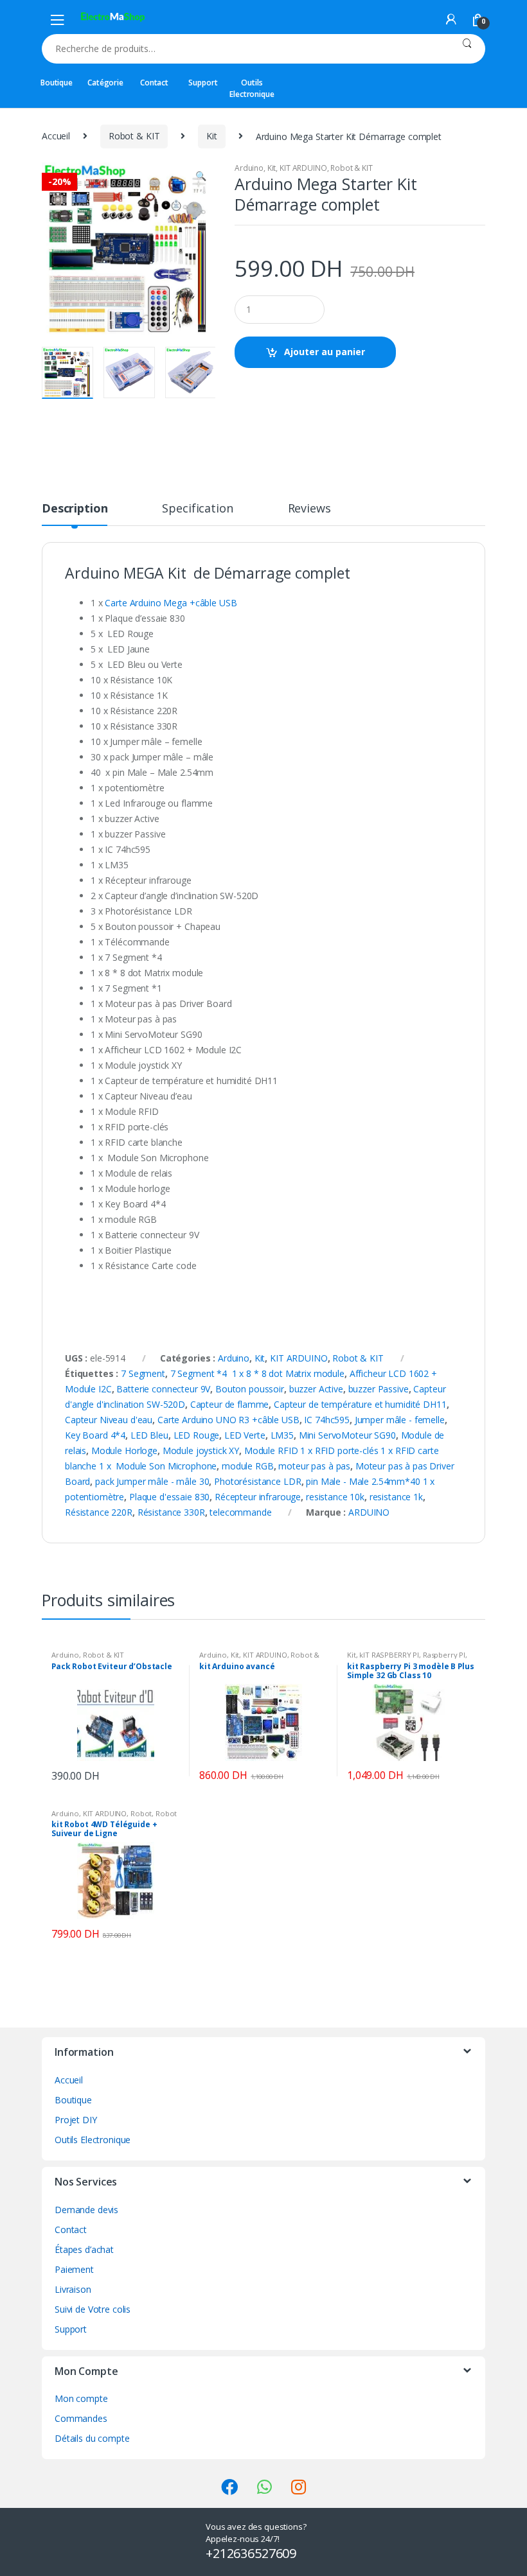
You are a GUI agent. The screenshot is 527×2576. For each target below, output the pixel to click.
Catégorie (105, 83)
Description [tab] (75, 509)
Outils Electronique (252, 88)
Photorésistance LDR (257, 1481)
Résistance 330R (171, 1512)
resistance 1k (396, 1497)
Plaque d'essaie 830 (169, 1497)
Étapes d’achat (84, 2249)
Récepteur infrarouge (258, 1497)
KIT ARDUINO (303, 168)
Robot (141, 1813)
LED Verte (245, 1435)
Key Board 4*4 (95, 1435)
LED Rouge (197, 1435)
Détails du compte (92, 2438)
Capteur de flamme (230, 1404)
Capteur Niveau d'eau (109, 1420)
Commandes (81, 2418)
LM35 (282, 1435)
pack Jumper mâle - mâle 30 (152, 1481)
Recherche (467, 49)
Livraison (73, 2289)
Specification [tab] (197, 509)
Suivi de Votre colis (93, 2309)
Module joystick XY (201, 1450)
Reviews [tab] (309, 509)
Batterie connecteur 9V (163, 1389)
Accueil (56, 136)
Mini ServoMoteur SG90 (347, 1435)
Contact (154, 83)
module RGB (248, 1466)
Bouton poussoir (250, 1389)
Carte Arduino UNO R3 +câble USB (228, 1420)
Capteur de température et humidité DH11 (360, 1404)
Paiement (74, 2269)
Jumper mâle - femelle (400, 1420)
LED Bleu (149, 1435)
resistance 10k (335, 1497)
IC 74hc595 (327, 1420)
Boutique (57, 83)
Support (203, 83)
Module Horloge (124, 1450)
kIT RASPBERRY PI (389, 1655)
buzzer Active (316, 1389)
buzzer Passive (379, 1389)
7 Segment (143, 1373)
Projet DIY (76, 2120)
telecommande (240, 1512)
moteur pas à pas (314, 1466)
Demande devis (86, 2210)
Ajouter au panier (325, 352)
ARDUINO (369, 1512)
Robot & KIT (134, 136)
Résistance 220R (99, 1512)
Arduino (249, 168)
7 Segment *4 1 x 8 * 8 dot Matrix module (257, 1373)
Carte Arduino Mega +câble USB (171, 603)
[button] (201, 177)
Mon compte (81, 2398)
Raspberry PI (444, 1655)
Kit (212, 136)
